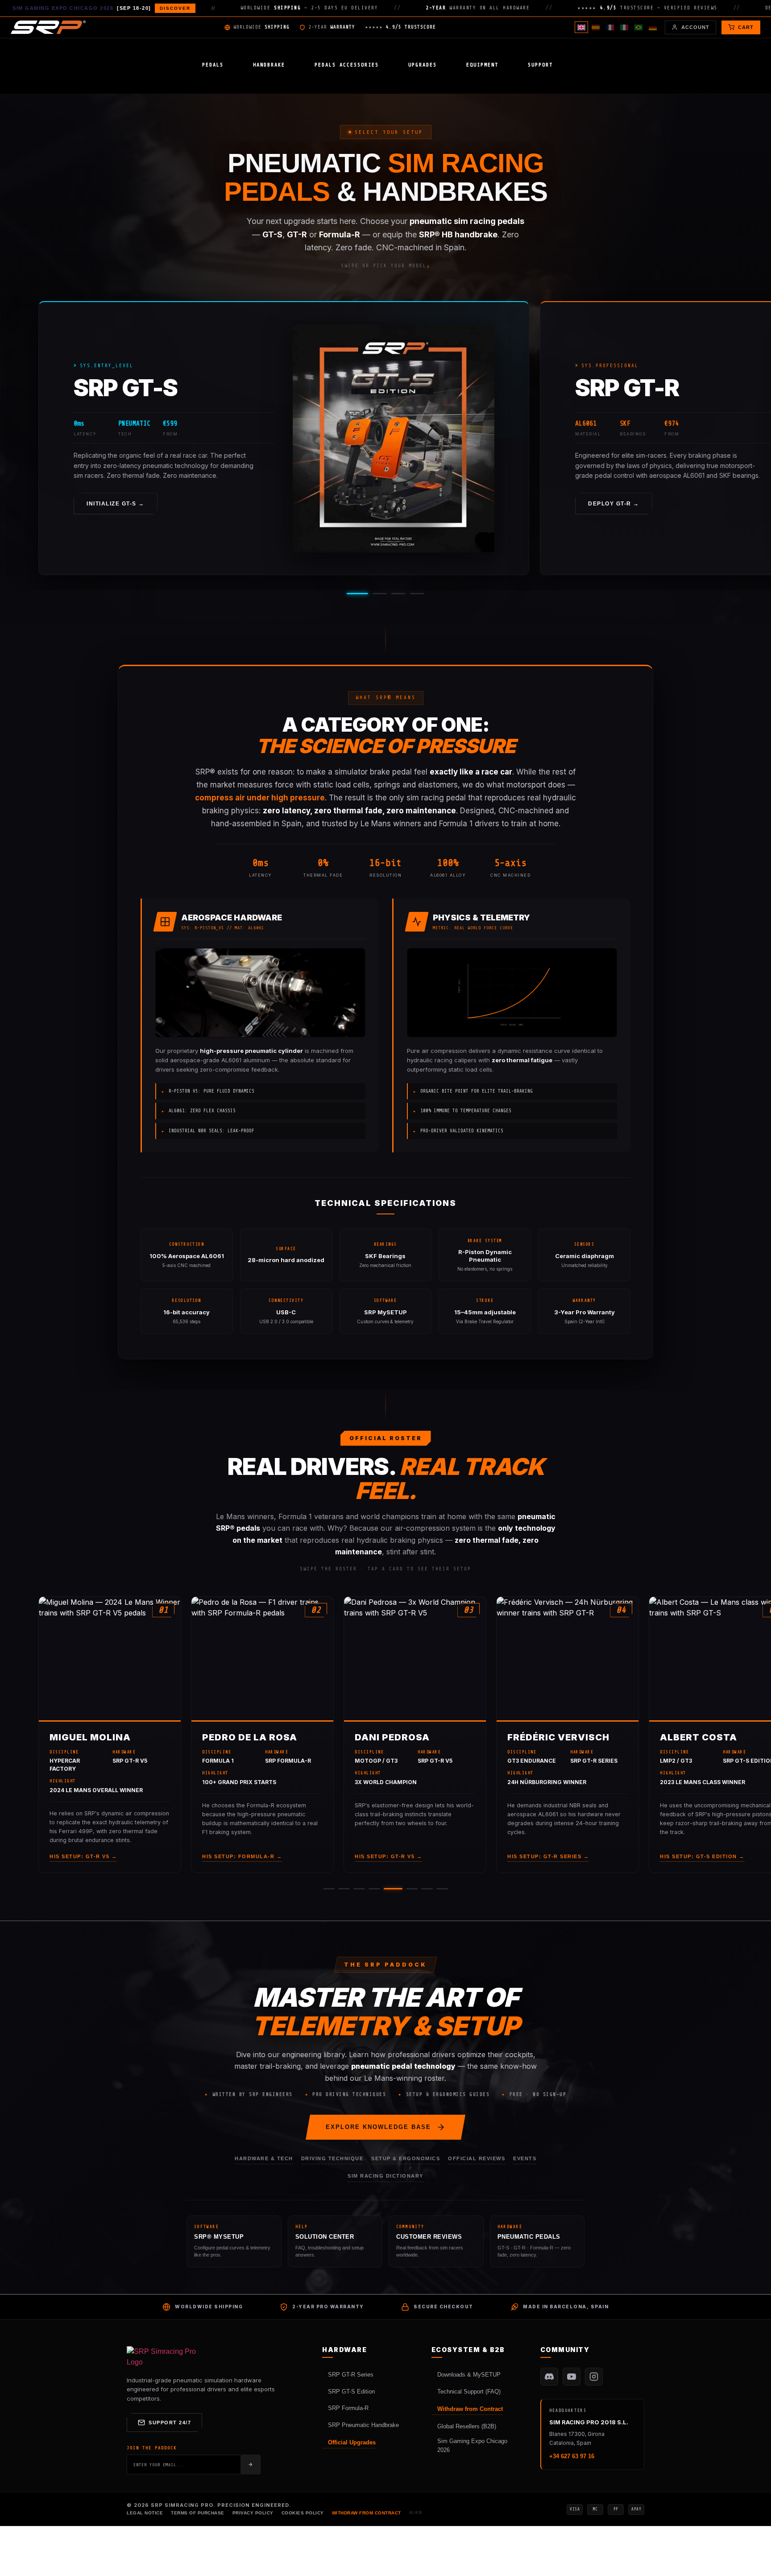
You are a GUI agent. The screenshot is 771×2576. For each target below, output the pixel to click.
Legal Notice (145, 2513)
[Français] (610, 27)
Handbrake (269, 65)
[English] (581, 27)
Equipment (482, 65)
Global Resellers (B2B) (467, 2426)
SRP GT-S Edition (351, 2392)
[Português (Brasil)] (638, 27)
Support (540, 65)
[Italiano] (624, 27)
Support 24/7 (170, 2423)
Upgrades (423, 65)
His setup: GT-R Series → (548, 1856)
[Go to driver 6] (412, 1889)
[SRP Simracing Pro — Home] (162, 2357)
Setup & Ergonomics (406, 2158)
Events (525, 2158)
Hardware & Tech (264, 2158)
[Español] (596, 27)
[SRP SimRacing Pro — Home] (48, 27)
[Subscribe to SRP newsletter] (250, 2464)
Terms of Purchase (198, 2513)
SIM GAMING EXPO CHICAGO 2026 (102, 8)
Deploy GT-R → (614, 504)
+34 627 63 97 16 (572, 2456)
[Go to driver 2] (344, 1889)
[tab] (357, 594)
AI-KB (416, 2513)
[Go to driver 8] (442, 1889)
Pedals (213, 65)
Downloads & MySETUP (469, 2375)
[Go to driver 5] (393, 1889)
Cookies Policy (303, 2513)
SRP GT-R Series (351, 2375)
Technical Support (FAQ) (469, 2392)
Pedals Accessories (347, 65)
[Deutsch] (653, 27)
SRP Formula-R (348, 2408)
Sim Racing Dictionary (385, 2176)
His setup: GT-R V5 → (83, 1856)
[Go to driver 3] (359, 1889)
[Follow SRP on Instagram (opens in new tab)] (594, 2377)
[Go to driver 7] (427, 1889)
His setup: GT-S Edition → (702, 1856)
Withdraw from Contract (470, 2409)
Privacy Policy (253, 2513)
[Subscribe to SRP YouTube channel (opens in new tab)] (572, 2377)
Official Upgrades (352, 2442)
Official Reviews (477, 2158)
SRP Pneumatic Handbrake (363, 2425)
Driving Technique (332, 2158)
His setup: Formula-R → (242, 1856)
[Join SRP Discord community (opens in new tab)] (549, 2377)
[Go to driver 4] (374, 1889)
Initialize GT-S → (116, 504)
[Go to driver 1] (329, 1889)
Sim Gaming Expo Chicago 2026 (472, 2446)
